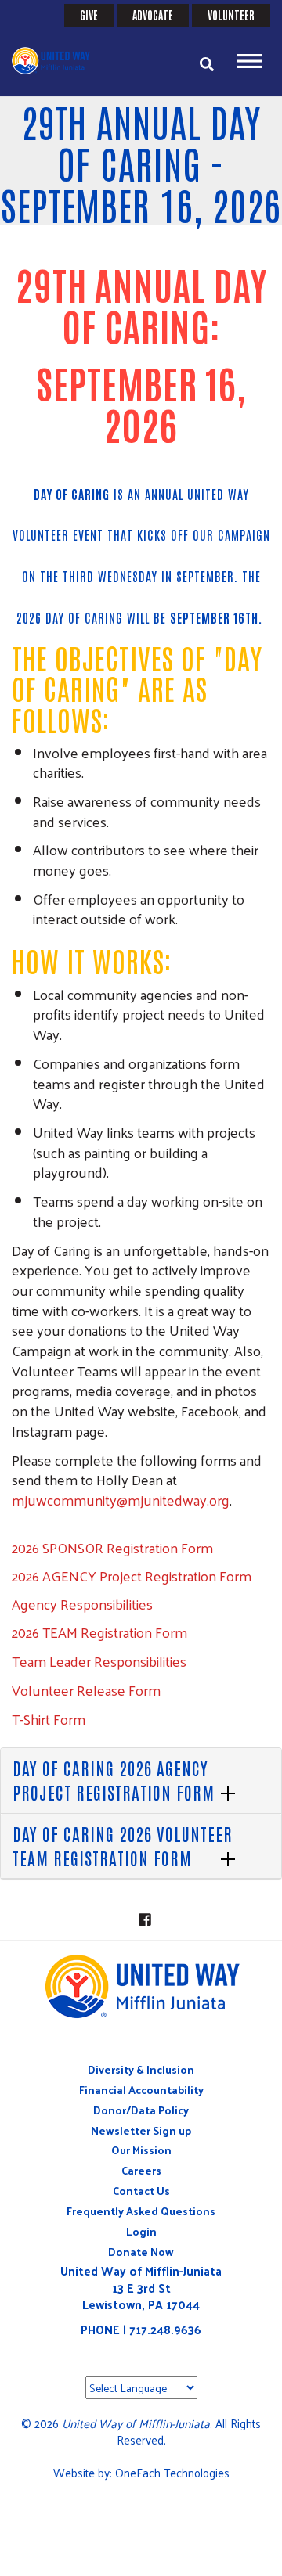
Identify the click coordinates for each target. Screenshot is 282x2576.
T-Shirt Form (49, 1719)
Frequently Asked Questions (141, 2211)
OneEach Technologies (172, 2472)
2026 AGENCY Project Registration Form (132, 1576)
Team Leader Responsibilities (99, 1661)
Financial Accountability (141, 2090)
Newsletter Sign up (141, 2130)
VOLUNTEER (231, 15)
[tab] (141, 1781)
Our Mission (141, 2150)
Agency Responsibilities (82, 1604)
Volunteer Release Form (86, 1690)
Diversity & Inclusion (141, 2069)
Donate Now (141, 2252)
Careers (141, 2170)
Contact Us (141, 2191)
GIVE (89, 15)
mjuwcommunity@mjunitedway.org (121, 1500)
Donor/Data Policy (141, 2110)
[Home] (59, 61)
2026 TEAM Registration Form (99, 1632)
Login (141, 2231)
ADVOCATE (153, 15)
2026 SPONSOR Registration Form (112, 1547)
